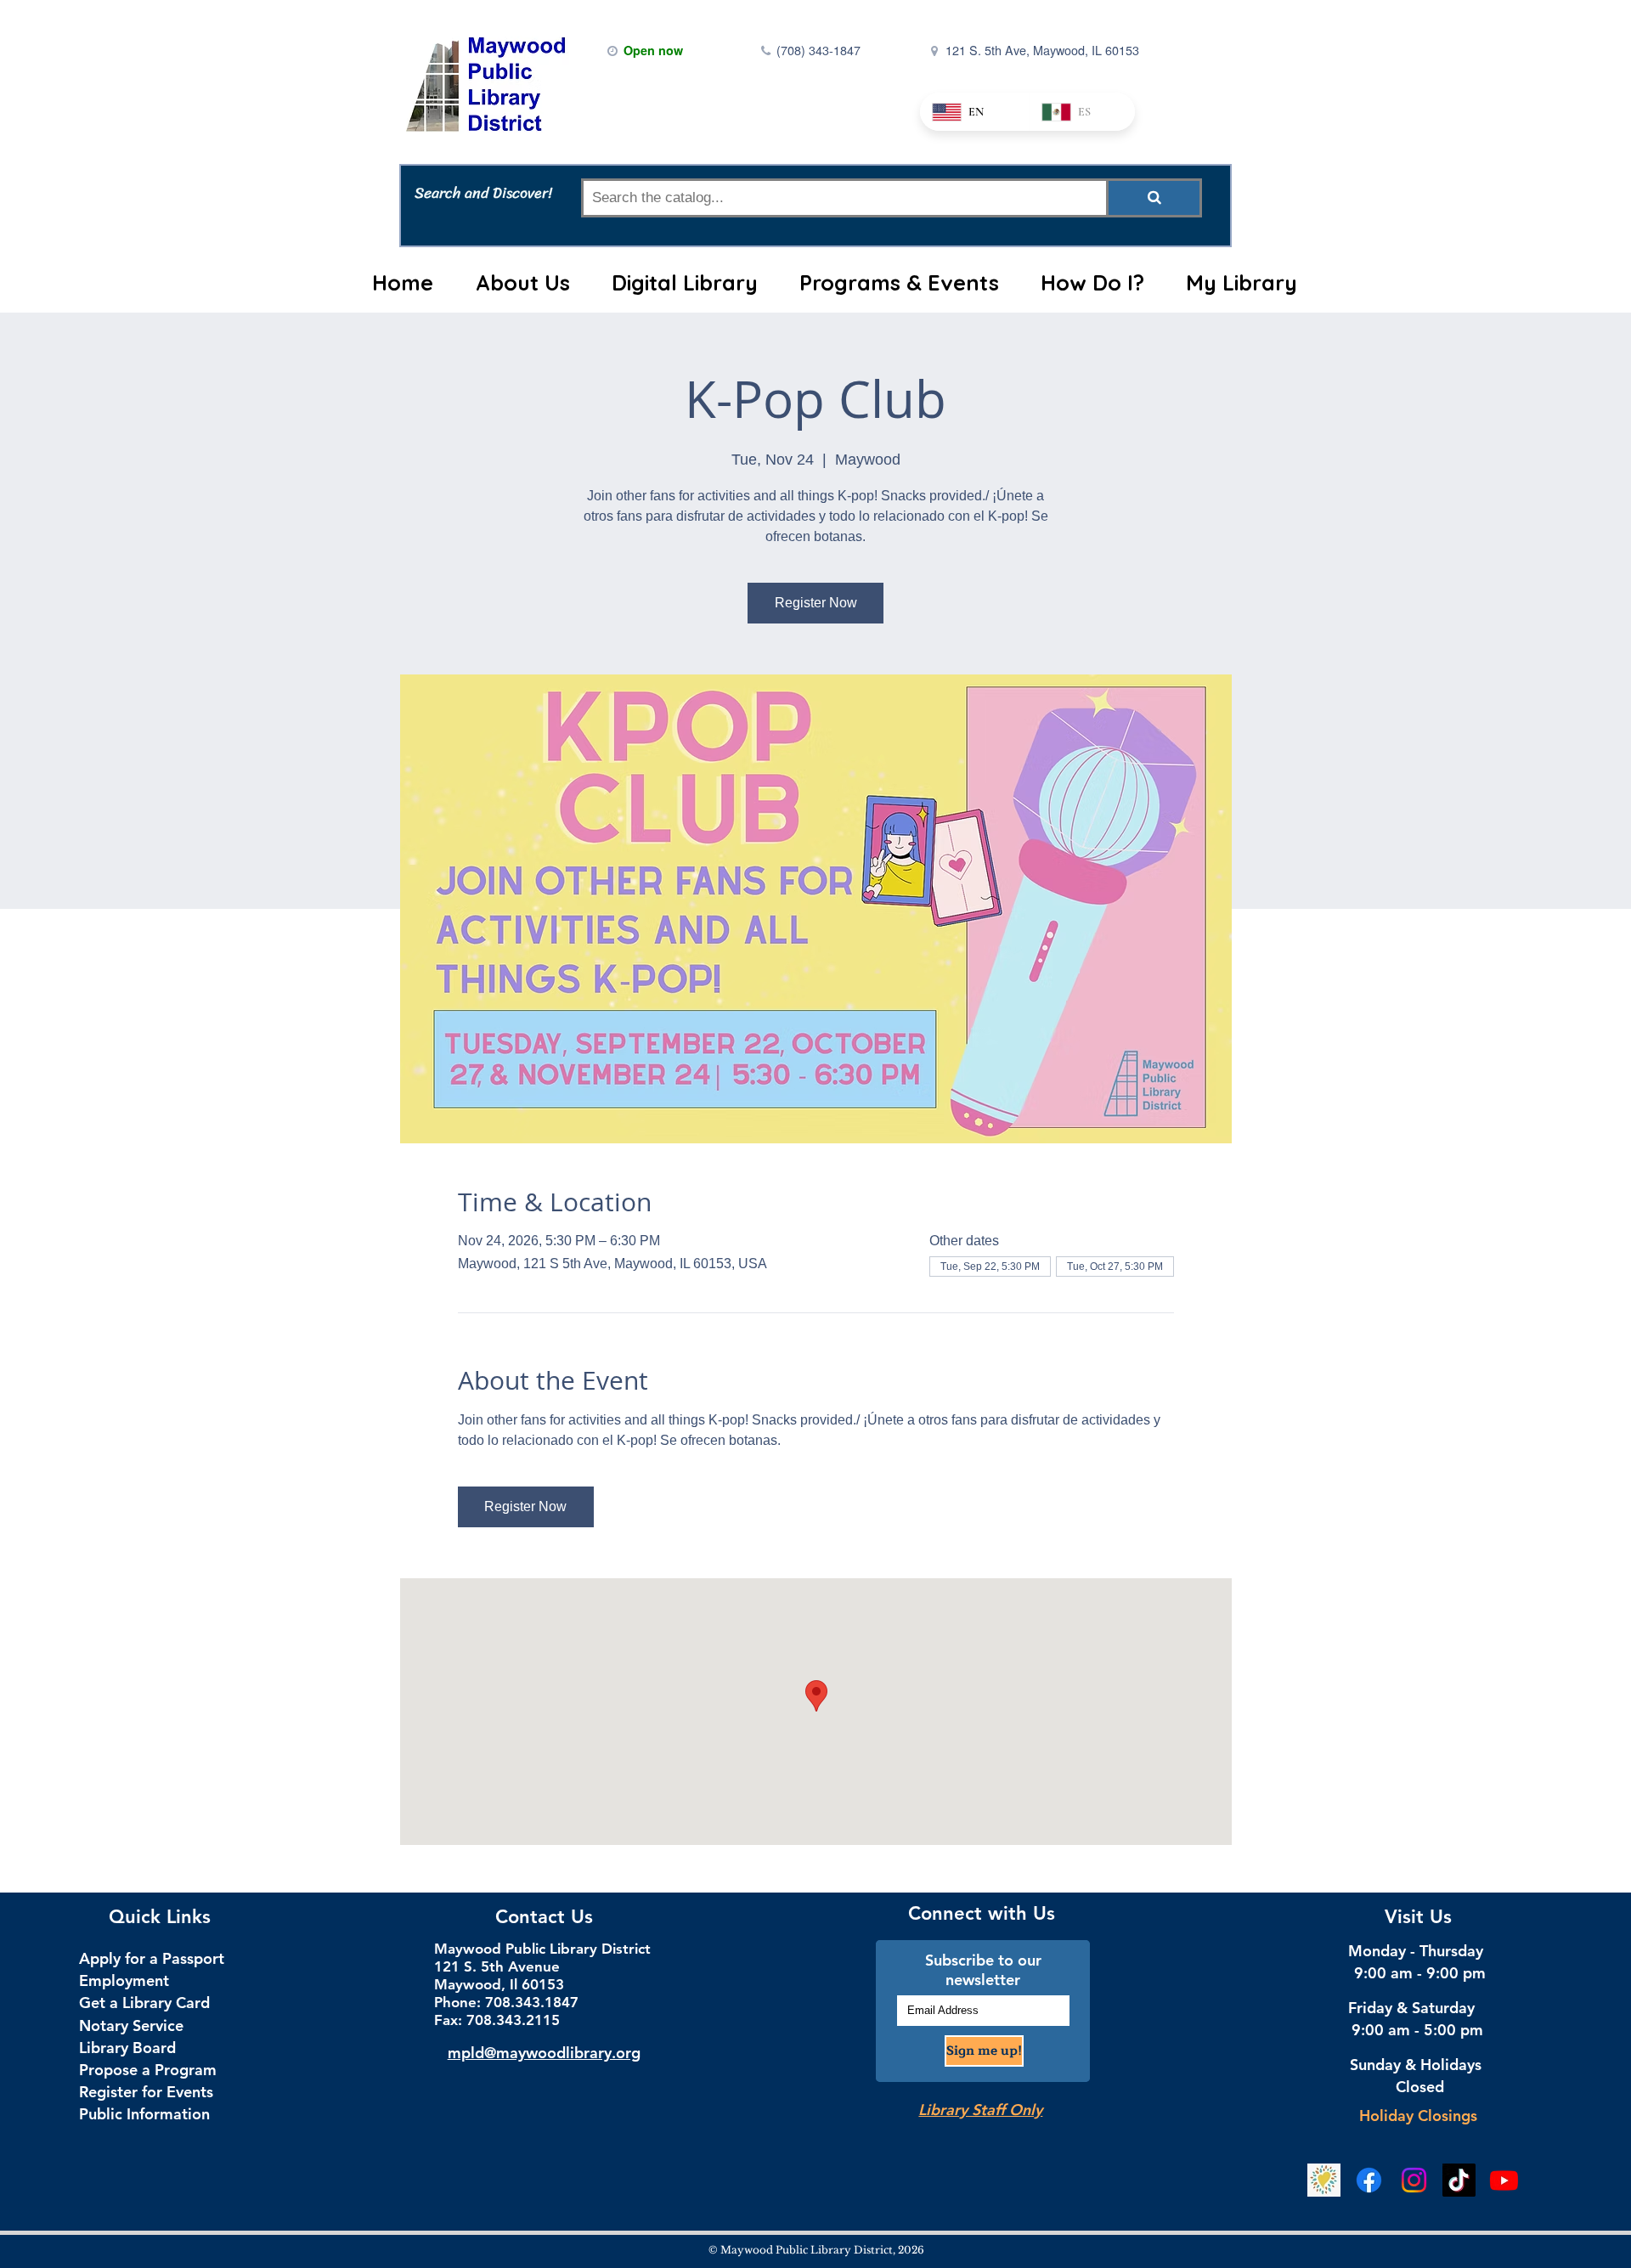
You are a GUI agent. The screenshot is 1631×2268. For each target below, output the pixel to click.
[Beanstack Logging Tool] (1324, 2180)
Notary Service (131, 2025)
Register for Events (146, 2092)
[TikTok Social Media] (1459, 2180)
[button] (522, 283)
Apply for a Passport (152, 1958)
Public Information (144, 2114)
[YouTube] (1504, 2180)
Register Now (816, 603)
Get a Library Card (144, 2003)
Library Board (127, 2048)
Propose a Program (148, 2070)
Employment (124, 1980)
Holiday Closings (1418, 2116)
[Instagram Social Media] (1414, 2180)
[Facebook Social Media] (1369, 2180)
